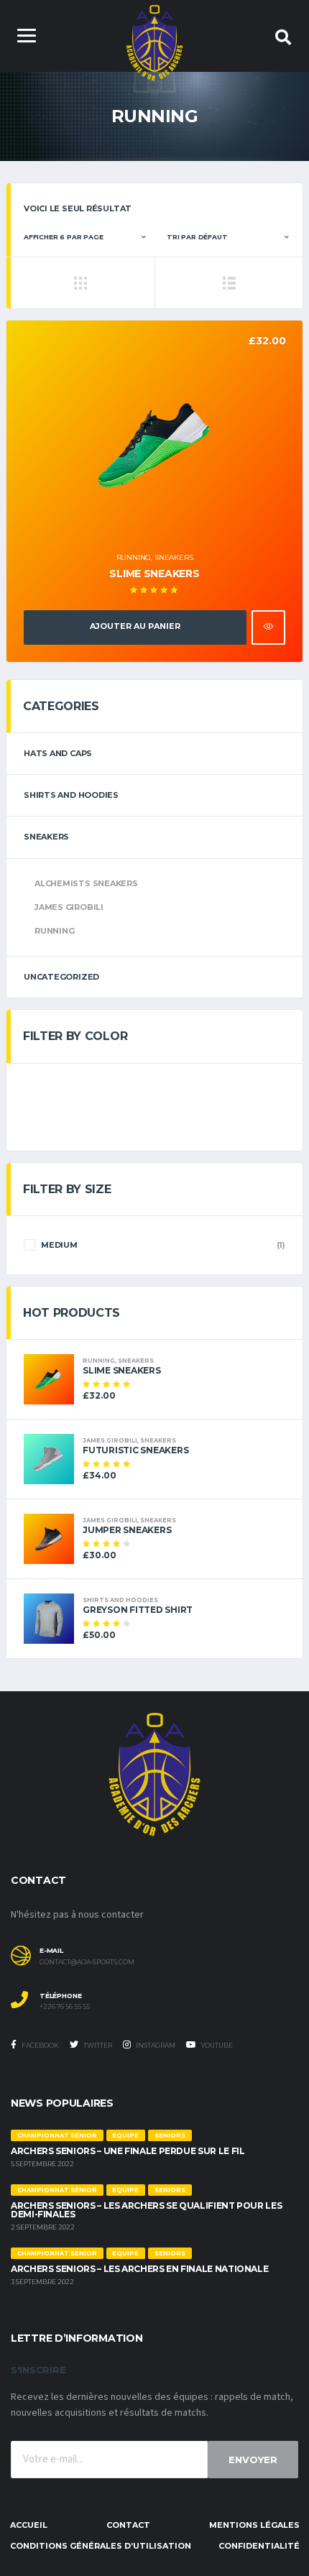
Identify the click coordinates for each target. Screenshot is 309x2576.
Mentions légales (254, 2525)
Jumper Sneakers (127, 1530)
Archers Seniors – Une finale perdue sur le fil (128, 2151)
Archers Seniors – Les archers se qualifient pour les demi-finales (146, 2210)
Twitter (97, 2045)
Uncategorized (61, 977)
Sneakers (174, 557)
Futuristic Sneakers (135, 1450)
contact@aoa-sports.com (87, 1962)
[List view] (229, 282)
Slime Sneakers (154, 574)
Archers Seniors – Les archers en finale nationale (139, 2269)
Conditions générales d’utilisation (101, 2546)
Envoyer (253, 2460)
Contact (128, 2525)
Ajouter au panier (135, 626)
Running (134, 557)
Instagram (155, 2045)
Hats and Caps (58, 753)
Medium (59, 1245)
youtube (216, 2045)
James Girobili (69, 907)
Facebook (40, 2045)
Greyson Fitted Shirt (138, 1610)
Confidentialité (259, 2546)
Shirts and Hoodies (71, 795)
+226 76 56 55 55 (65, 2007)
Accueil (29, 2525)
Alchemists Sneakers (86, 883)
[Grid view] (80, 282)
